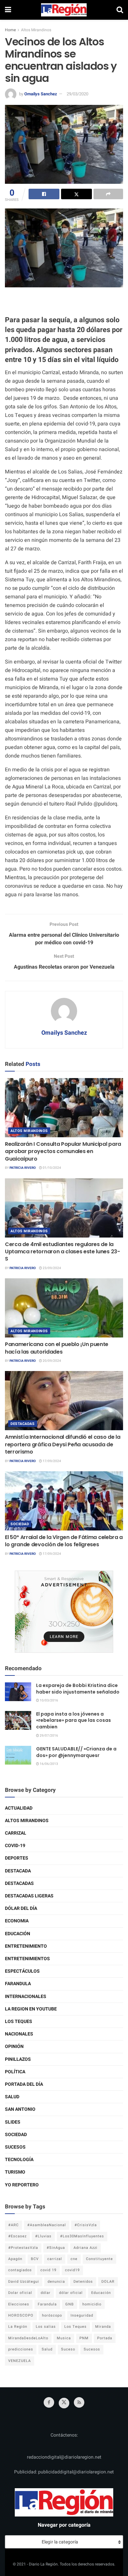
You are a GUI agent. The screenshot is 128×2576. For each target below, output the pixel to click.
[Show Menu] (8, 10)
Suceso (68, 2349)
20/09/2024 (52, 1361)
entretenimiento (26, 1946)
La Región (18, 2327)
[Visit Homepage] (64, 10)
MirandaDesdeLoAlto (28, 2338)
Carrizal (16, 1833)
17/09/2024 (52, 1461)
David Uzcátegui (24, 2282)
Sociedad (20, 1524)
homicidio (92, 2304)
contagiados (20, 2270)
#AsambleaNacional (47, 2225)
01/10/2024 (52, 1168)
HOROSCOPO (21, 2315)
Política (15, 2072)
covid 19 (48, 2270)
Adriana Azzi (85, 2248)
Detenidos (83, 2282)
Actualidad (19, 1808)
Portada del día (24, 2084)
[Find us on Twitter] (64, 2403)
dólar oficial (71, 2293)
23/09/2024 (52, 1268)
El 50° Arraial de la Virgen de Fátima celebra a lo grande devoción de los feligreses (64, 1541)
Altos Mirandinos (36, 30)
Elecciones (19, 2304)
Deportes (17, 1858)
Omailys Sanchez (41, 94)
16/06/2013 (49, 1764)
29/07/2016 (49, 1736)
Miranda (103, 2327)
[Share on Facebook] (44, 194)
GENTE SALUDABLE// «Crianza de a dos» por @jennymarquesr (76, 1752)
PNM (84, 2338)
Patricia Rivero (23, 1168)
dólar (46, 2293)
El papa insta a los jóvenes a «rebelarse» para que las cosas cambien (74, 1720)
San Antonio (20, 2109)
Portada (105, 2338)
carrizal (55, 2259)
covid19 (72, 2270)
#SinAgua (56, 2248)
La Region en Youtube (31, 2009)
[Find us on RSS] (79, 2402)
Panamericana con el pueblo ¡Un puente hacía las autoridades (57, 1348)
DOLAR (108, 2282)
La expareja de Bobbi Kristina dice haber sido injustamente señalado (78, 1689)
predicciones (21, 2349)
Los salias (46, 2327)
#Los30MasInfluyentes (82, 2236)
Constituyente (99, 2259)
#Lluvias (43, 2236)
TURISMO (15, 2172)
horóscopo (52, 2315)
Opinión (14, 2046)
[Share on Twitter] (76, 194)
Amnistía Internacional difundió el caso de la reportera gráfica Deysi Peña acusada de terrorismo (63, 1444)
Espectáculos (22, 1971)
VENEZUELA (20, 2361)
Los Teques (19, 2022)
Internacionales (26, 1997)
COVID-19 (15, 1846)
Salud (12, 2097)
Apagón (15, 2259)
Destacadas (23, 1424)
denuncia (56, 2282)
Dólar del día (21, 1908)
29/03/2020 (77, 94)
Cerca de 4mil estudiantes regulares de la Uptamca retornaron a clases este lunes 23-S (63, 1252)
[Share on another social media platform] (108, 194)
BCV (35, 2259)
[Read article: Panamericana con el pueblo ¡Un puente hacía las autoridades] (64, 1308)
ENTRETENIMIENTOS (27, 1959)
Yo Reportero (22, 2185)
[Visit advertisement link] (64, 1612)
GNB (70, 2304)
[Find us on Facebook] (49, 2402)
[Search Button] (120, 10)
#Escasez (17, 2236)
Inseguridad (82, 2315)
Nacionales (19, 2034)
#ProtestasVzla (23, 2248)
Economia (17, 1921)
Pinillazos (18, 2059)
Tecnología (19, 2160)
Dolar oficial (20, 2293)
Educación (18, 1934)
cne (74, 2259)
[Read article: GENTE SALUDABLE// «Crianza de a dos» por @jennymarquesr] (18, 1755)
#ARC (13, 2225)
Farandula (18, 1984)
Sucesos (15, 2147)
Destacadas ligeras (29, 1896)
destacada (18, 1871)
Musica (64, 2338)
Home (10, 30)
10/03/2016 (49, 1700)
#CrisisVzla (86, 2225)
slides (13, 2122)
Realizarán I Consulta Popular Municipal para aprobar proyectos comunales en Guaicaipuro (63, 1151)
